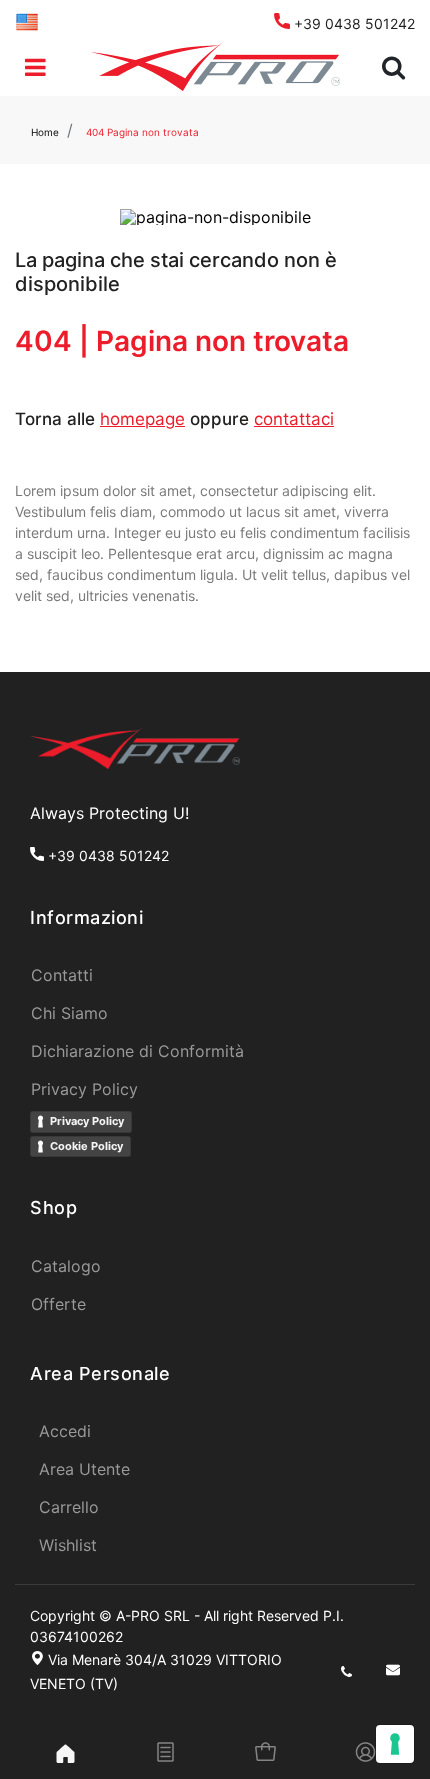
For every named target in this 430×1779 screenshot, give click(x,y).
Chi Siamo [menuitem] (69, 1013)
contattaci (294, 419)
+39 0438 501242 (352, 23)
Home (45, 132)
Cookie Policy (86, 1146)
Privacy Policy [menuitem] (84, 1089)
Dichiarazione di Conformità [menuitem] (137, 1051)
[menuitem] (27, 20)
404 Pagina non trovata (142, 132)
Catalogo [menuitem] (66, 1266)
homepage (142, 419)
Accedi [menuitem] (65, 1431)
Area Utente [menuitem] (84, 1469)
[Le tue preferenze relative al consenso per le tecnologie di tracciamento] (395, 1744)
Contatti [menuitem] (62, 975)
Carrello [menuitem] (69, 1507)
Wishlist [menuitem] (68, 1545)
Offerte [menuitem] (58, 1304)
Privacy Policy (87, 1121)
